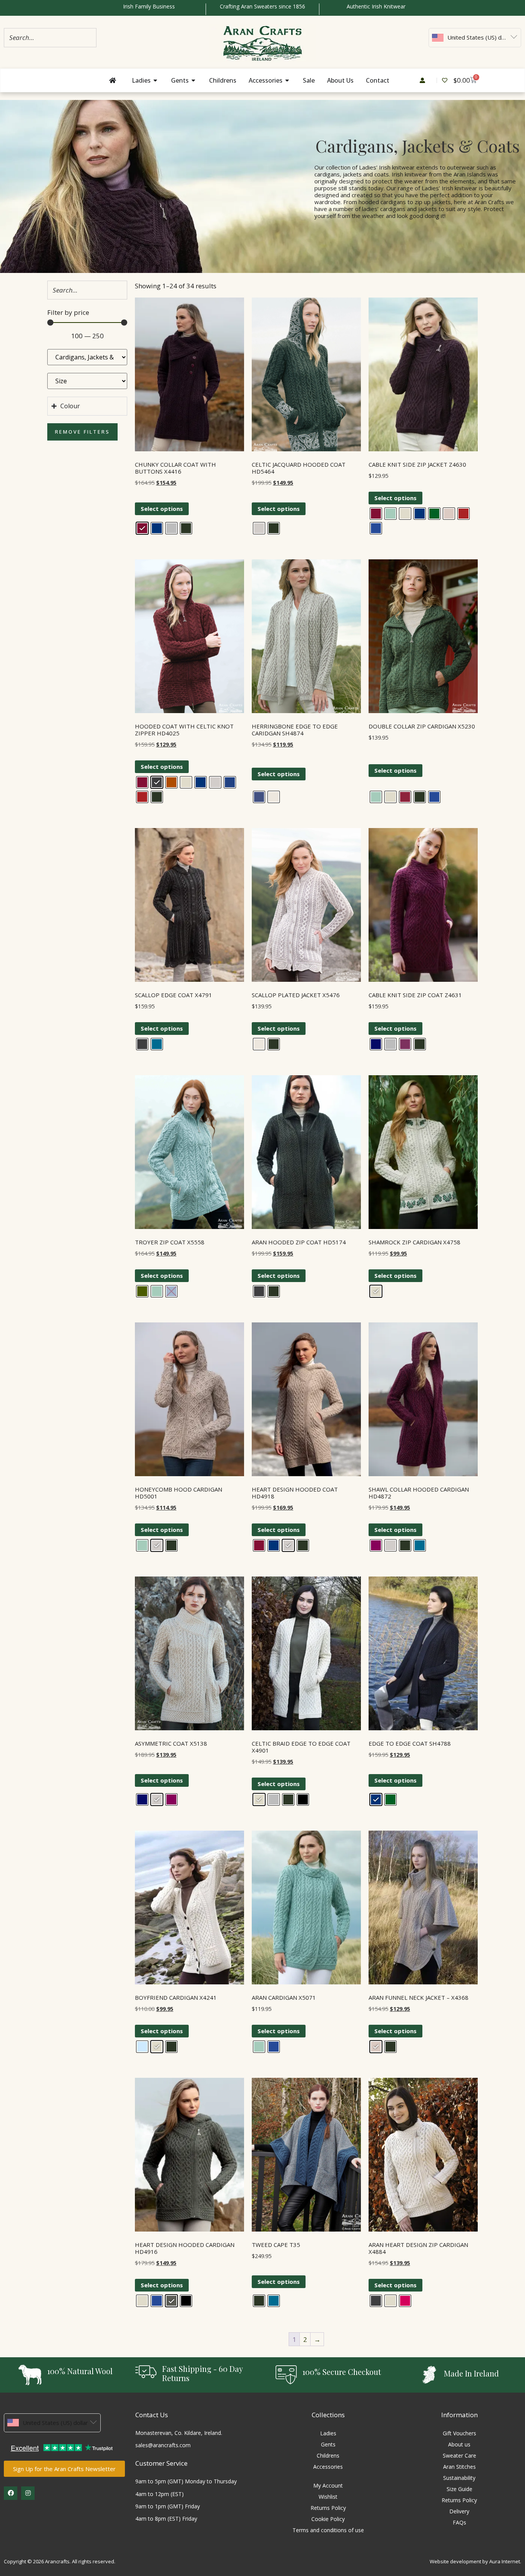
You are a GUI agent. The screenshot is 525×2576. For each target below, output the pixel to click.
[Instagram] (28, 2493)
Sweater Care (459, 2455)
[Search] (88, 37)
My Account (328, 2485)
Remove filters (82, 432)
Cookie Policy (328, 2519)
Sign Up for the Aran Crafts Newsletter (64, 2469)
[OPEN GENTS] (194, 80)
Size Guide (459, 2489)
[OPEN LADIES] (156, 80)
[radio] (142, 528)
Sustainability (459, 2478)
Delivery (459, 2511)
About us (459, 2444)
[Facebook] (11, 2493)
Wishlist (328, 2497)
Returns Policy (328, 2508)
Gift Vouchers (459, 2433)
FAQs (459, 2522)
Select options (162, 509)
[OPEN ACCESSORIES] (287, 80)
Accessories (328, 2467)
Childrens (328, 2455)
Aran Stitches (459, 2467)
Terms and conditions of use (328, 2530)
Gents (328, 2444)
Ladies (328, 2433)
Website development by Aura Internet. (475, 2561)
